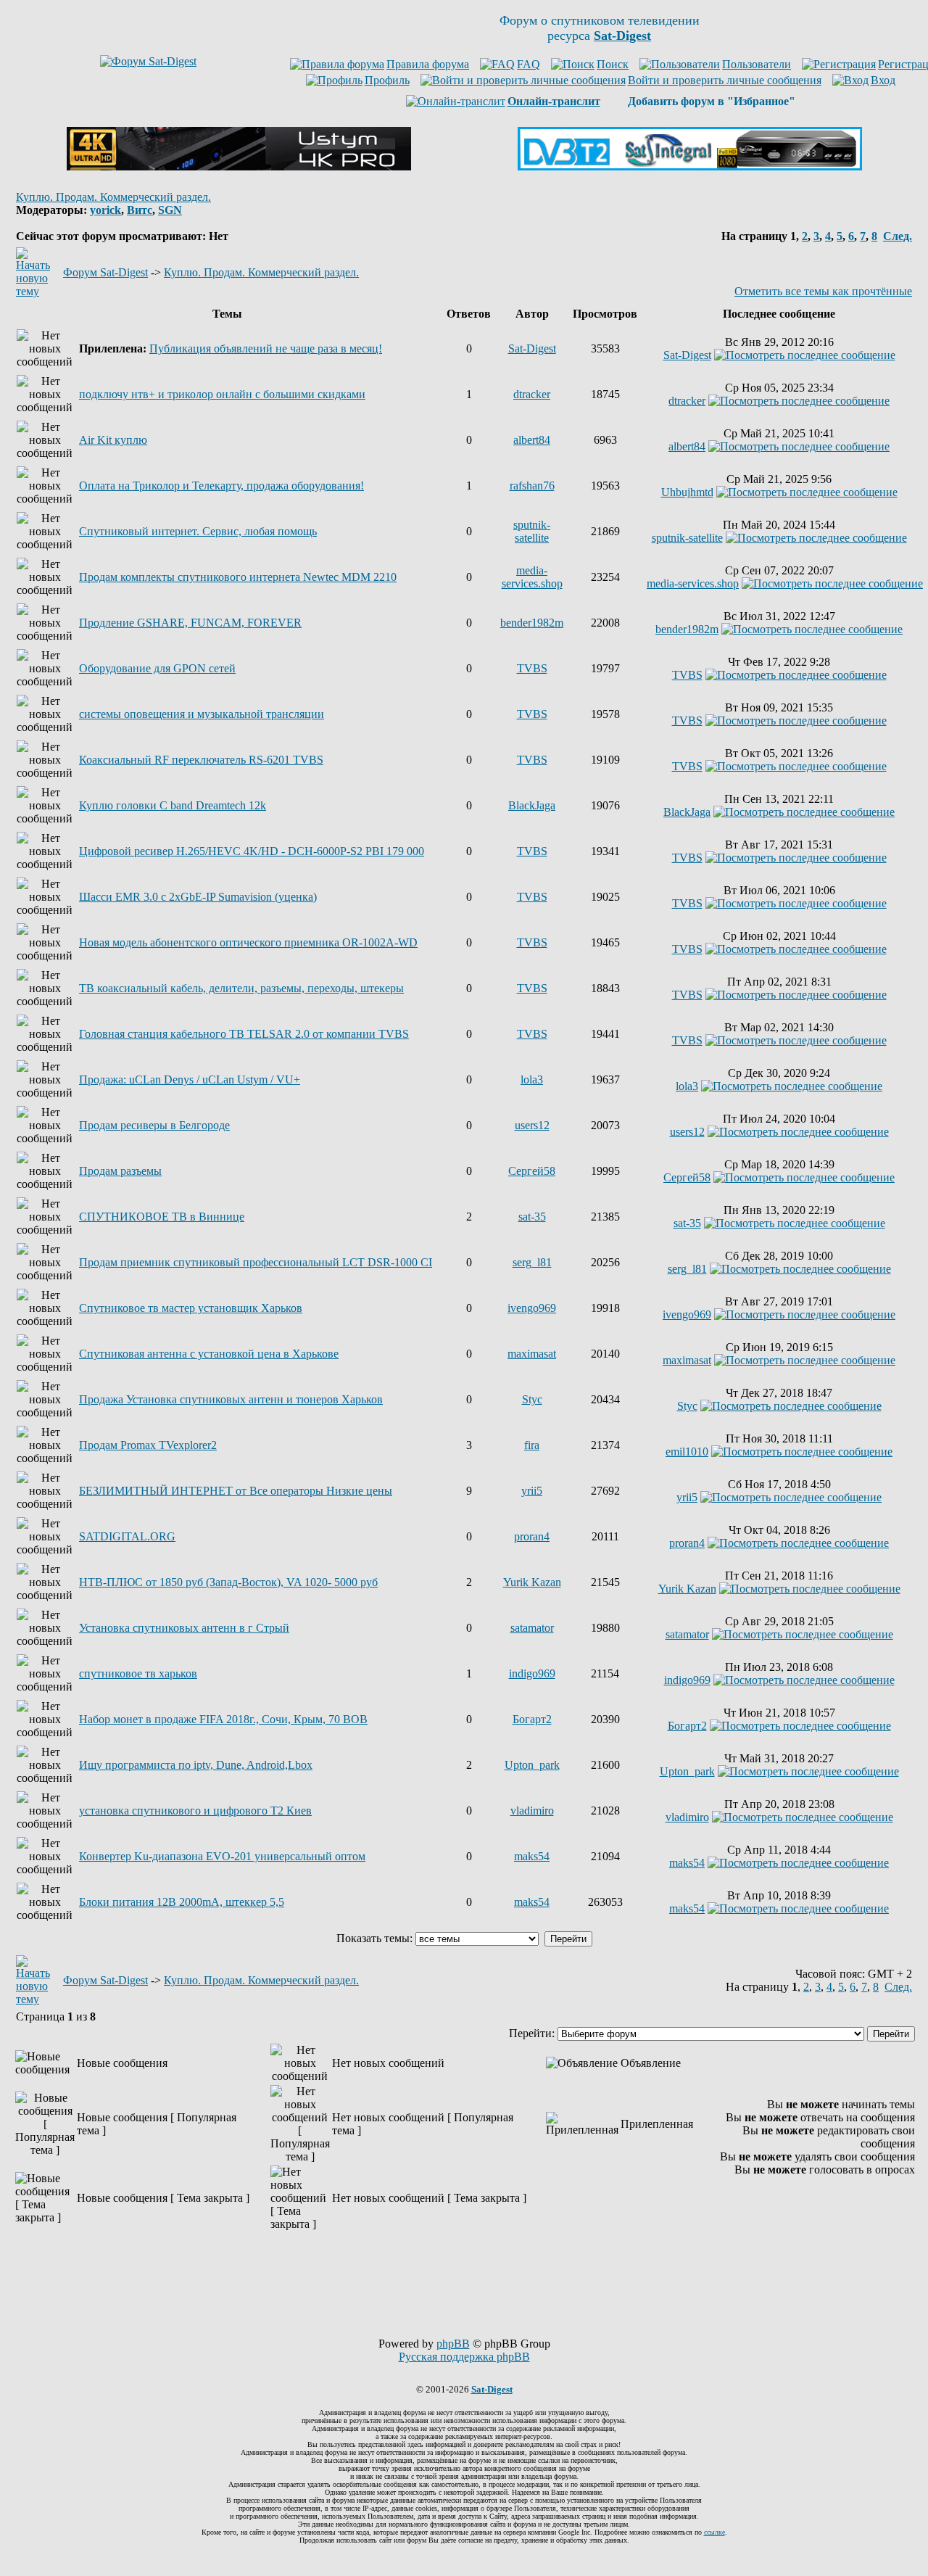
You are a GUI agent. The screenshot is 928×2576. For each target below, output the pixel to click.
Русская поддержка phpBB (464, 2357)
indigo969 (532, 1673)
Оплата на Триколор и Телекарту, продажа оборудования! (221, 486)
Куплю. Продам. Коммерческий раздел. (113, 197)
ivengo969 (532, 1308)
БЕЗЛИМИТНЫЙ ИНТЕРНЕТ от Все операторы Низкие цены (236, 1491)
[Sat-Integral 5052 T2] (690, 166)
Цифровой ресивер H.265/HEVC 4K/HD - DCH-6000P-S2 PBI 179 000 (252, 851)
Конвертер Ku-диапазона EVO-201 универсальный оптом (222, 1856)
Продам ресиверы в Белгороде (154, 1125)
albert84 (532, 440)
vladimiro (532, 1811)
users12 (532, 1125)
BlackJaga (532, 805)
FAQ (529, 64)
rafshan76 (532, 486)
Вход (883, 80)
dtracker (532, 394)
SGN (170, 210)
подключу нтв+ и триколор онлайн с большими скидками (222, 394)
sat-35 (532, 1217)
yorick (105, 210)
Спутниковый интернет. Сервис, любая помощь (198, 531)
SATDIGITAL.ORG (127, 1536)
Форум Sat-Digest (105, 272)
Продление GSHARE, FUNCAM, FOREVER (190, 623)
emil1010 (687, 1452)
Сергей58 (532, 1171)
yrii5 (532, 1491)
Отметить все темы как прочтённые (823, 291)
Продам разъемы (120, 1171)
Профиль (387, 80)
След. (898, 236)
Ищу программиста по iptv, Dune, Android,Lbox (196, 1765)
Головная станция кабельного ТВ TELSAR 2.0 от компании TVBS (244, 1034)
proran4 (532, 1536)
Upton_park (532, 1765)
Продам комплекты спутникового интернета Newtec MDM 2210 (238, 577)
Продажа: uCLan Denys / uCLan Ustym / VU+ (190, 1079)
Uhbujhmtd (687, 492)
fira (532, 1445)
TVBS (532, 668)
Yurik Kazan (532, 1582)
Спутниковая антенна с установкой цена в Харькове (209, 1354)
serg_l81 (532, 1262)
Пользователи (757, 64)
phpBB (453, 2344)
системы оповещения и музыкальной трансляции (202, 714)
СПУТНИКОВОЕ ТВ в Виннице (162, 1217)
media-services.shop (532, 577)
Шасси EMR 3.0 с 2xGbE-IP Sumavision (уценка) (198, 897)
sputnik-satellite (532, 531)
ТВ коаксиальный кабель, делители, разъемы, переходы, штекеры (241, 988)
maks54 (532, 1856)
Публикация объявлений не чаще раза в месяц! (266, 348)
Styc (532, 1399)
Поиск (613, 64)
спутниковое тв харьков (138, 1673)
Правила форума (428, 64)
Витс (140, 210)
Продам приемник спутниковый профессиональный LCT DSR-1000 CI (256, 1262)
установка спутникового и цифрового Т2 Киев (195, 1811)
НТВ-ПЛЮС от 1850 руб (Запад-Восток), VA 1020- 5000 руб (228, 1582)
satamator (532, 1628)
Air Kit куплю (113, 440)
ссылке (714, 2532)
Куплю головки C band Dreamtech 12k (173, 805)
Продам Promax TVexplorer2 (148, 1445)
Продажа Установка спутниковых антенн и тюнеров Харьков (231, 1399)
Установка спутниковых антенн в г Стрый (184, 1628)
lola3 (532, 1079)
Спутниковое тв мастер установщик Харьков (191, 1308)
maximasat (532, 1354)
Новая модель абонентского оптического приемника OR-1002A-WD (248, 942)
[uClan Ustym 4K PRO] (239, 166)
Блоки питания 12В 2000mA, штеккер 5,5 (182, 1902)
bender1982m (532, 623)
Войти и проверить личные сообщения (725, 80)
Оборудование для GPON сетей (157, 668)
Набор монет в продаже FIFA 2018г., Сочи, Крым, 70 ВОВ (223, 1719)
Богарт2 (532, 1719)
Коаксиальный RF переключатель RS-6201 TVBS (201, 760)
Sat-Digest (532, 348)
